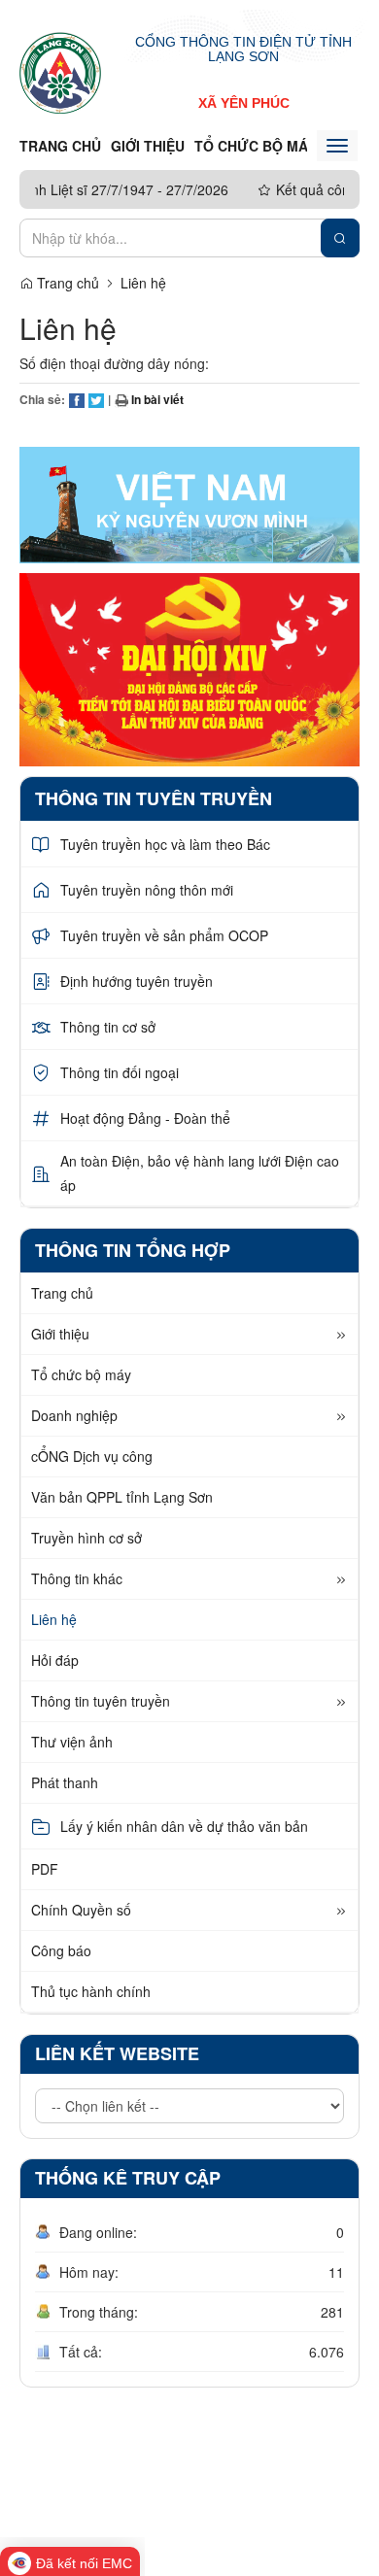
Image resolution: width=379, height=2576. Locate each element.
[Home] (60, 72)
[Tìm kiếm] (340, 238)
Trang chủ (60, 146)
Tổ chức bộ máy (255, 146)
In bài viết (156, 399)
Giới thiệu (148, 146)
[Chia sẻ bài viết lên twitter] (96, 399)
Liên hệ (143, 283)
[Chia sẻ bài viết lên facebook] (77, 399)
